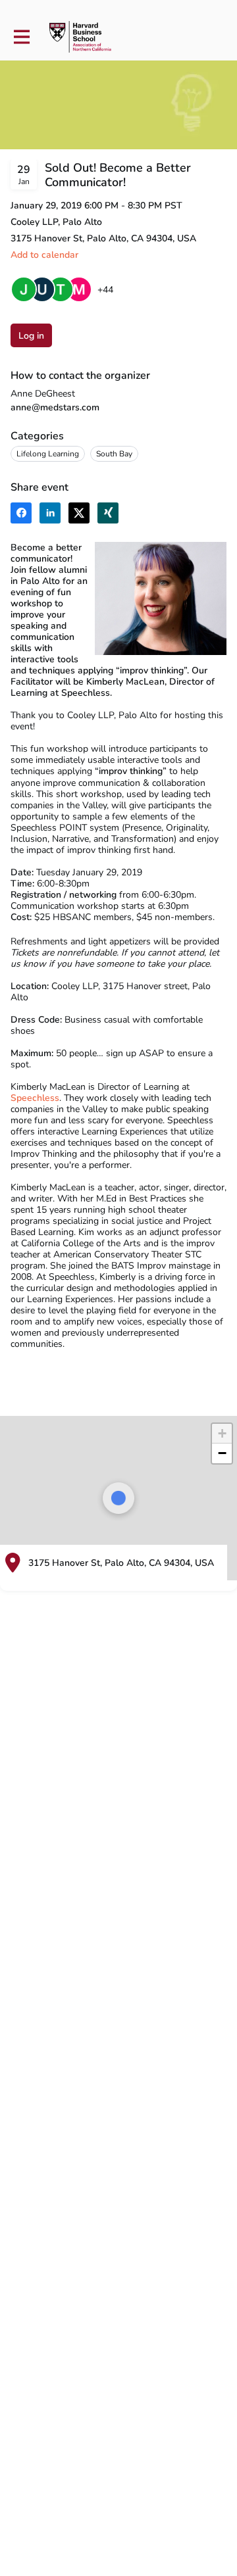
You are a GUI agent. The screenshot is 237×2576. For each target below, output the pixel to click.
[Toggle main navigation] (21, 37)
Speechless (35, 1098)
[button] (44, 255)
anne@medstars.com (55, 407)
